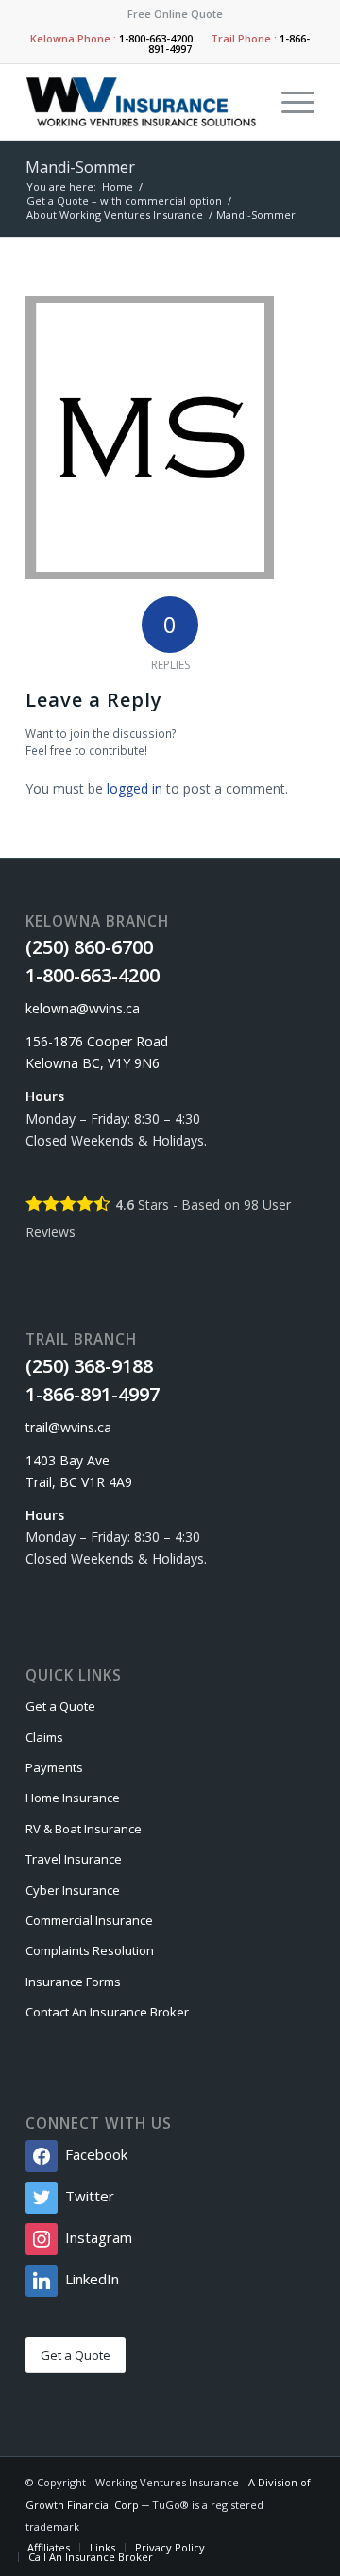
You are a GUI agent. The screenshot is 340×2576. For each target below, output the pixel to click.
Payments (54, 1767)
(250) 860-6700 (89, 947)
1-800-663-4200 (156, 38)
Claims (44, 1737)
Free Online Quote (175, 14)
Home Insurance (73, 1798)
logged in (135, 788)
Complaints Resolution (90, 1950)
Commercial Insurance (89, 1920)
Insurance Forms (73, 1982)
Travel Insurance (74, 1859)
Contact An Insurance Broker (107, 2012)
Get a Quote (60, 1706)
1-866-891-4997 (93, 1394)
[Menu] (289, 102)
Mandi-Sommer (80, 167)
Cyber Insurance (73, 1890)
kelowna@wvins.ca (83, 1008)
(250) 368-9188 (89, 1366)
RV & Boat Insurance (84, 1829)
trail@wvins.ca (68, 1427)
